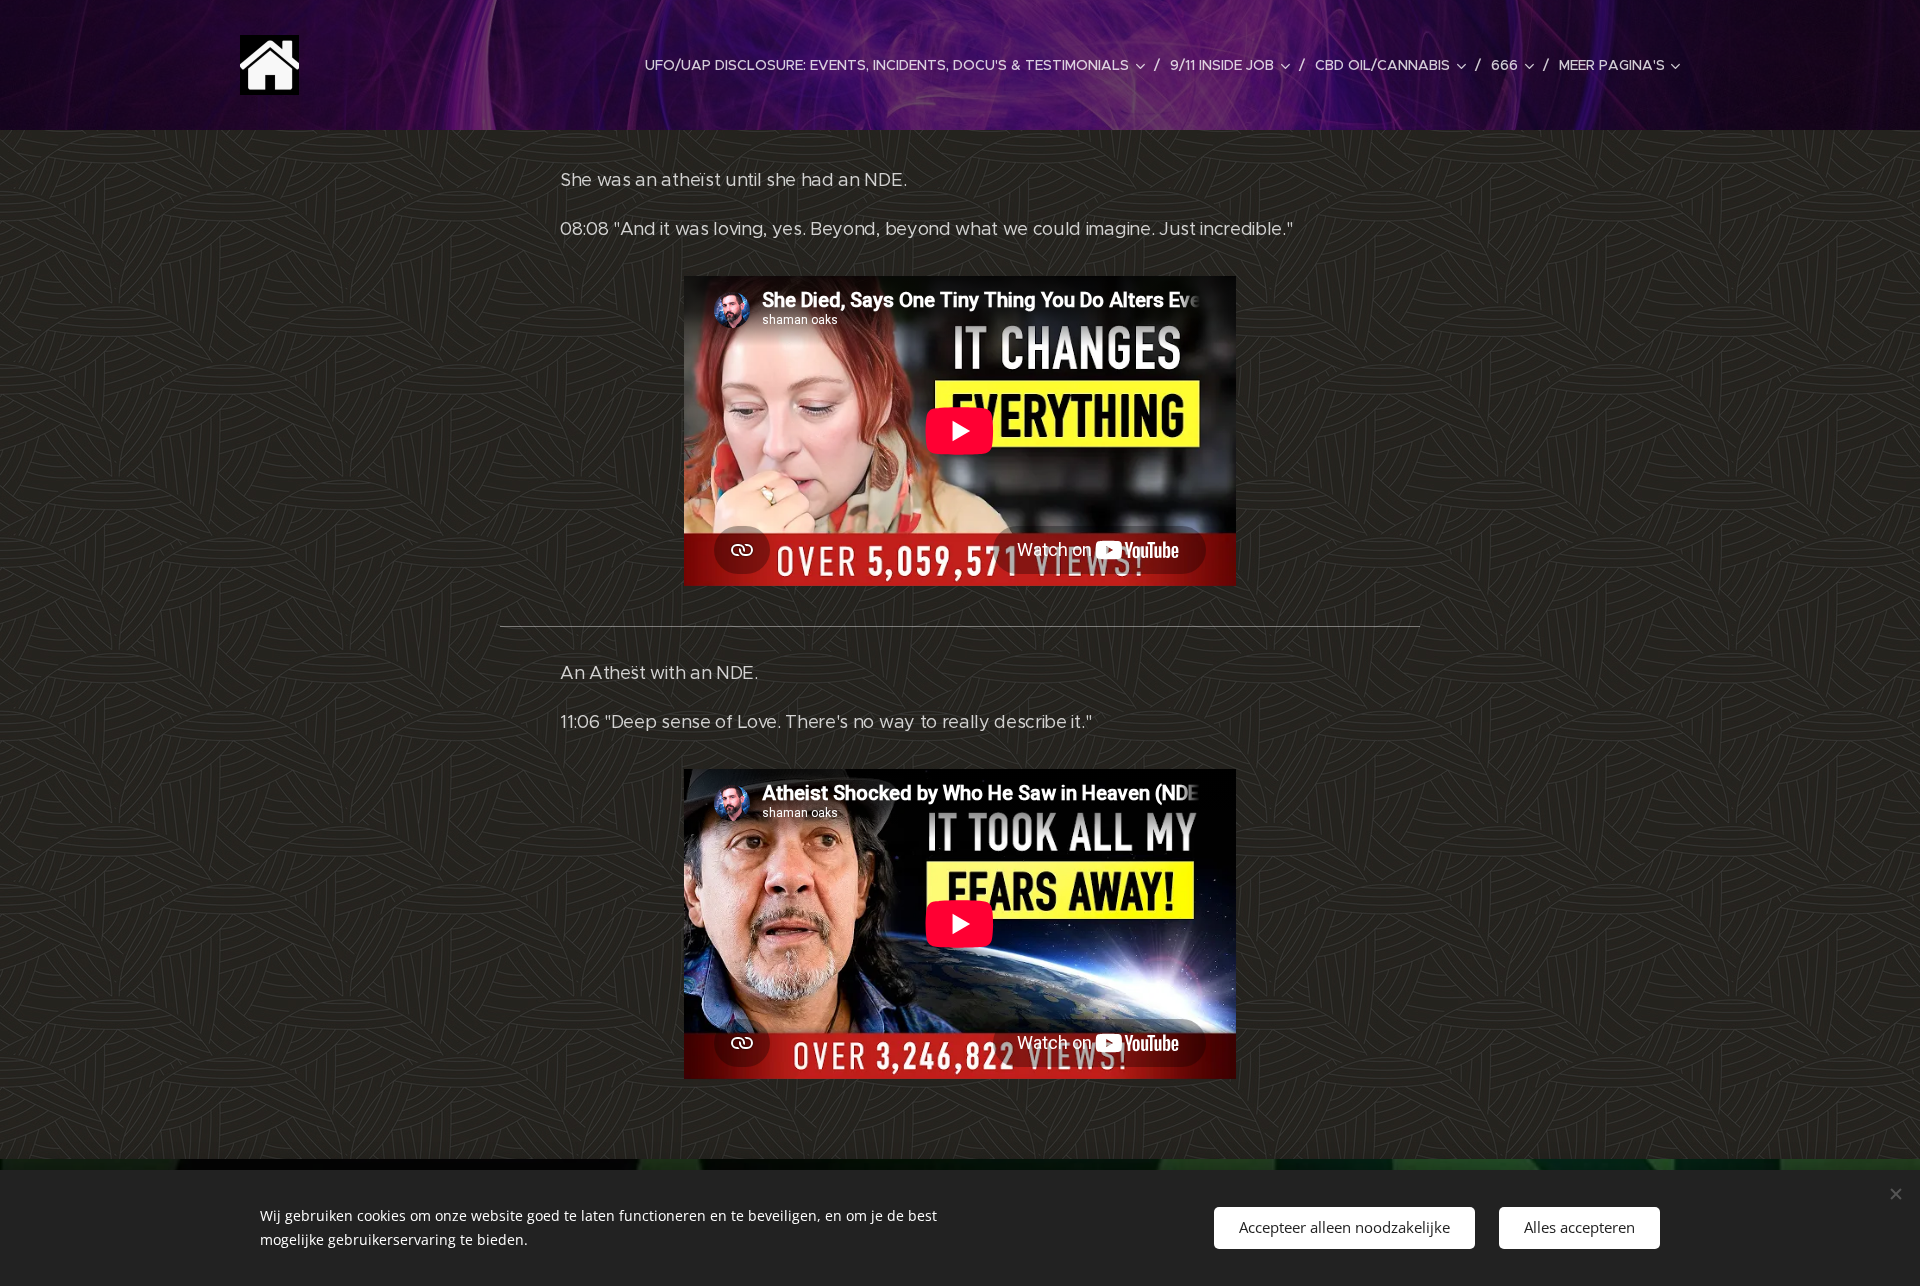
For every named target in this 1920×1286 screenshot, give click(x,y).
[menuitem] (900, 65)
